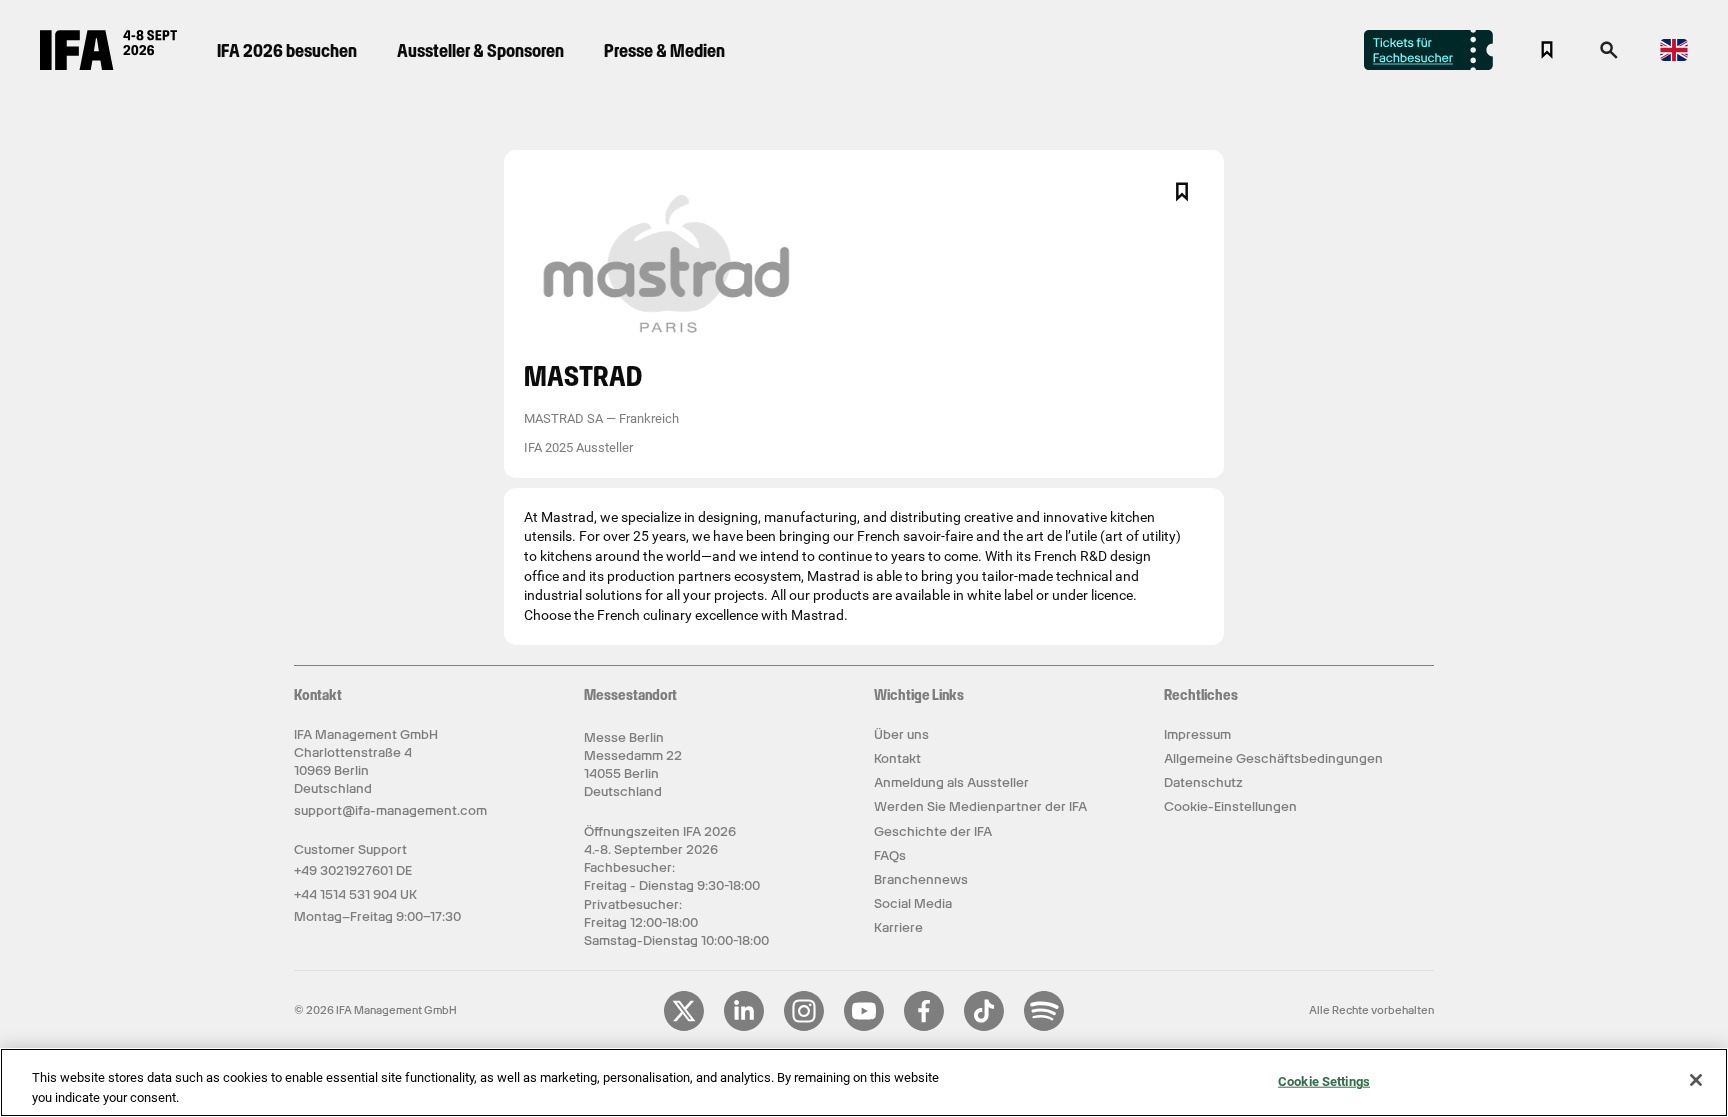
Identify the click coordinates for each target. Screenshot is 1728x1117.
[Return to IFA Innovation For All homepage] (108, 65)
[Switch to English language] (1674, 57)
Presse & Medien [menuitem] (664, 50)
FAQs (890, 855)
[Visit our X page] (684, 1027)
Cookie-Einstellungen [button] (1230, 806)
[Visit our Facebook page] (924, 1027)
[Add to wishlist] (1182, 192)
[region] (864, 1082)
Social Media (913, 903)
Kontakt (897, 758)
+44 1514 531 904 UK (355, 894)
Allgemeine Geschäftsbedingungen (1273, 758)
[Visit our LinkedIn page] (744, 1027)
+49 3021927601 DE (353, 870)
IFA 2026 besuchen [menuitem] (287, 50)
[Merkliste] (1547, 50)
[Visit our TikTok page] (984, 1027)
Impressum (1197, 734)
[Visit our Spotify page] (1044, 1027)
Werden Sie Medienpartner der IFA (980, 806)
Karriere (898, 927)
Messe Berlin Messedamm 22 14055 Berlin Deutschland (633, 765)
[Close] (1696, 1080)
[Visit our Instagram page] (804, 1027)
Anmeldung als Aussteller (951, 782)
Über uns (901, 734)
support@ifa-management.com (390, 810)
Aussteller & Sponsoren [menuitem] (480, 50)
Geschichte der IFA (933, 831)
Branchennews (921, 879)
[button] (1609, 56)
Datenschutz (1203, 782)
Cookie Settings (1324, 1081)
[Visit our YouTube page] (864, 1027)
